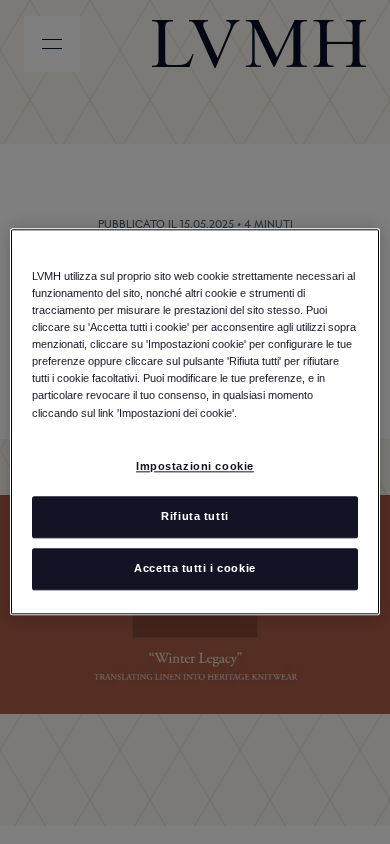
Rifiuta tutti (194, 517)
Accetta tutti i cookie (195, 569)
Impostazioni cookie (195, 466)
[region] (195, 421)
